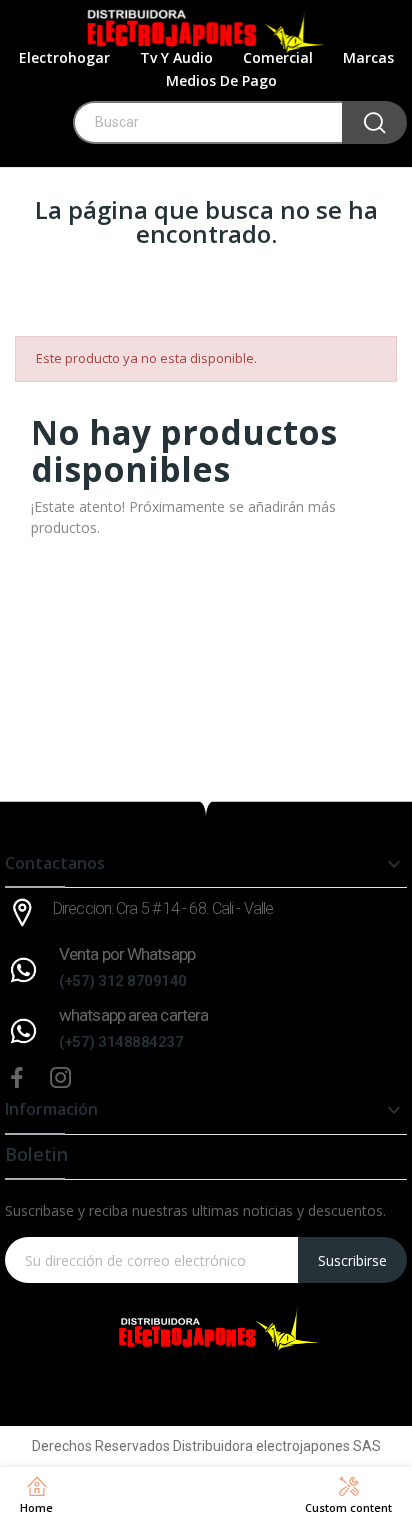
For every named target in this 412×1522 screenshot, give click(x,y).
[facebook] (17, 1078)
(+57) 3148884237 (121, 1042)
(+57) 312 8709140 (123, 981)
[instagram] (61, 1078)
